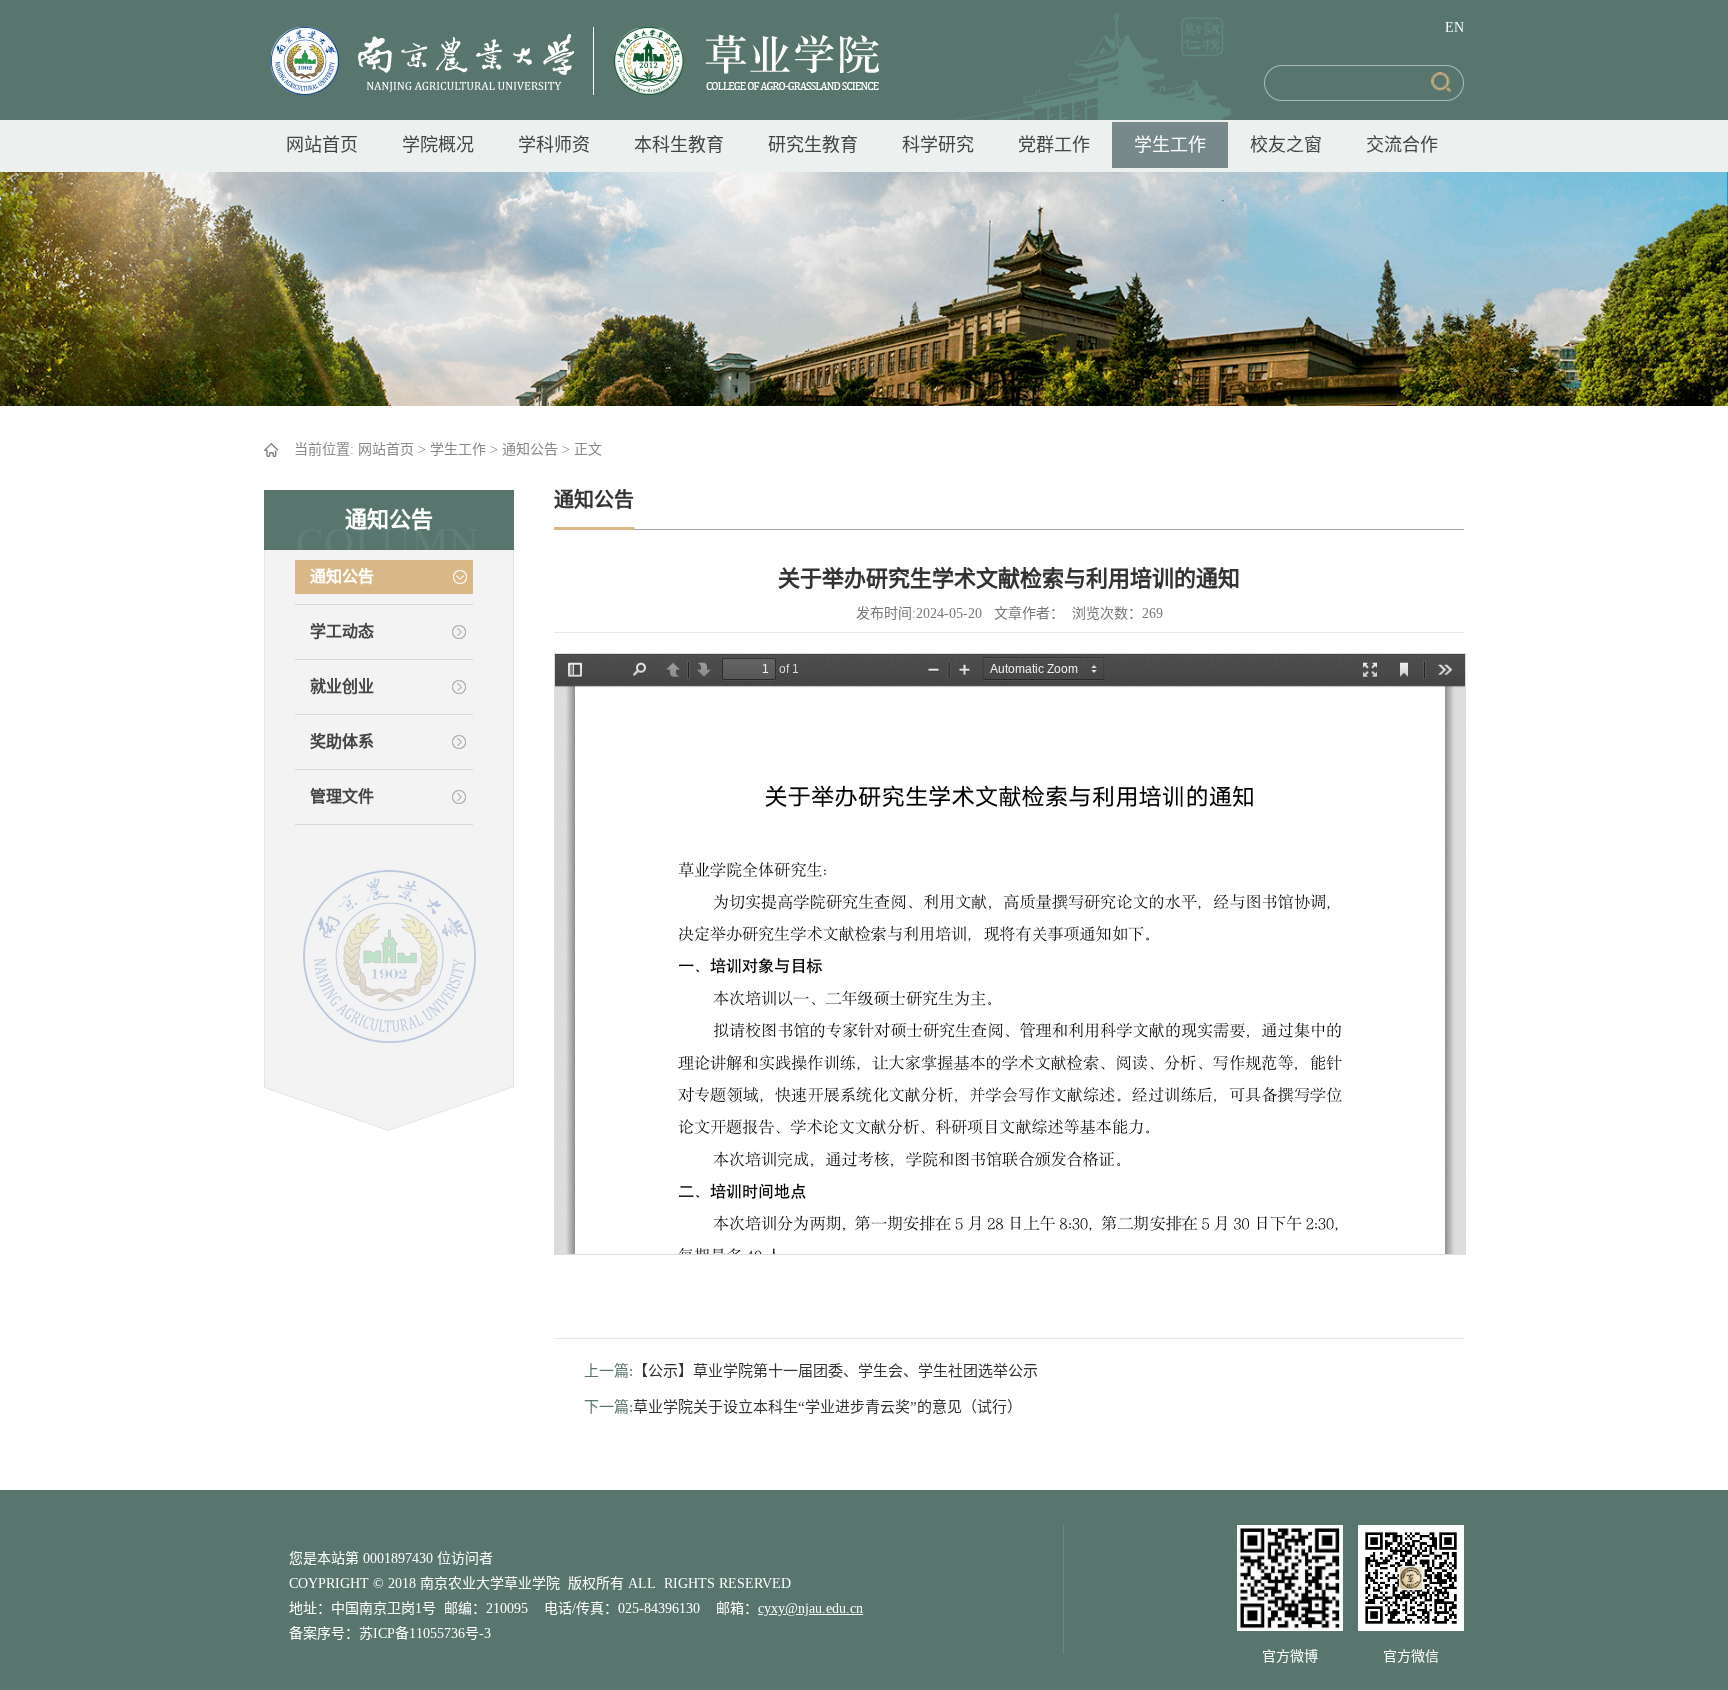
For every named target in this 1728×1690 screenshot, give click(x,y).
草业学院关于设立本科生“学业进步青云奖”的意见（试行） (827, 1407)
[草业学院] (736, 60)
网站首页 (322, 145)
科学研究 (938, 145)
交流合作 (1402, 145)
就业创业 (342, 686)
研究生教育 (813, 145)
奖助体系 (342, 741)
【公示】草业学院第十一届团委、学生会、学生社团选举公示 (835, 1371)
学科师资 (554, 145)
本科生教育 (679, 145)
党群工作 (1054, 145)
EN (1454, 27)
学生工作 (1170, 145)
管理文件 (342, 796)
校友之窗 (1286, 145)
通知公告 (530, 449)
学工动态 (342, 631)
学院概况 (438, 145)
